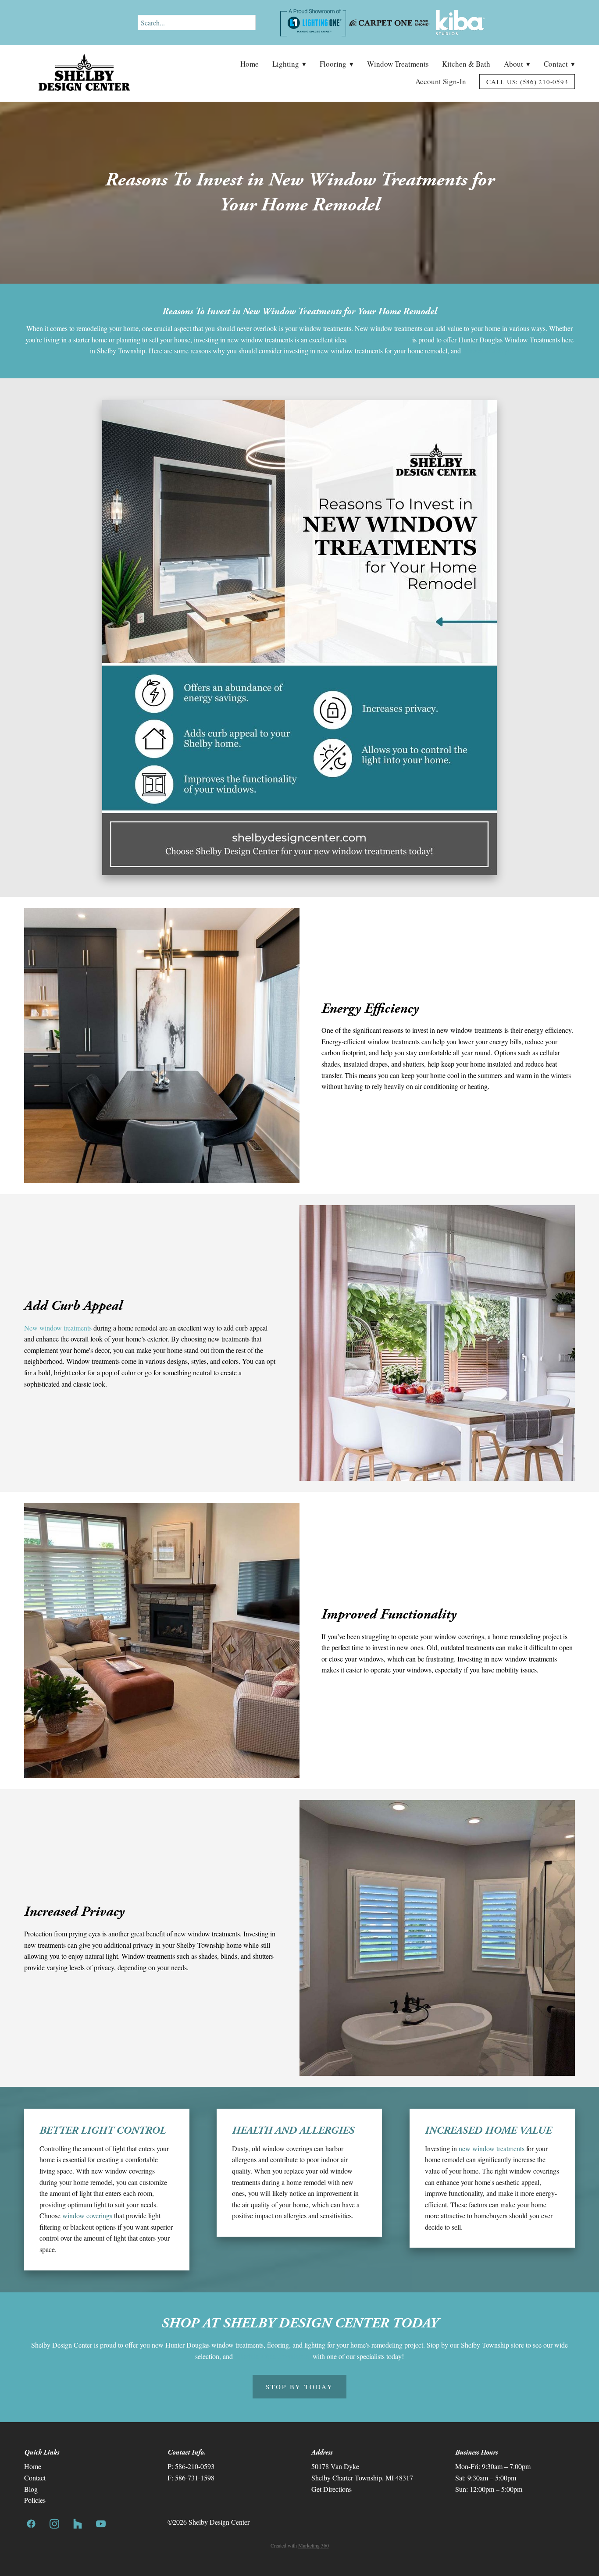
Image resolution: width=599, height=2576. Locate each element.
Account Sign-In (441, 81)
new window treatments (492, 2148)
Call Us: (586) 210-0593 (527, 82)
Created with (300, 2545)
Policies (35, 2500)
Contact (559, 64)
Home (250, 64)
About (517, 64)
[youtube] (101, 2524)
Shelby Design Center (380, 340)
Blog (31, 2489)
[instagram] (55, 2524)
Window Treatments (398, 64)
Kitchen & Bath (466, 64)
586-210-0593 (195, 2466)
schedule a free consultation (273, 2356)
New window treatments (58, 1328)
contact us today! (486, 350)
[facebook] (31, 2524)
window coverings (88, 2215)
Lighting (289, 64)
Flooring (337, 64)
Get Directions (332, 2489)
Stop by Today (299, 2387)
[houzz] (78, 2524)
